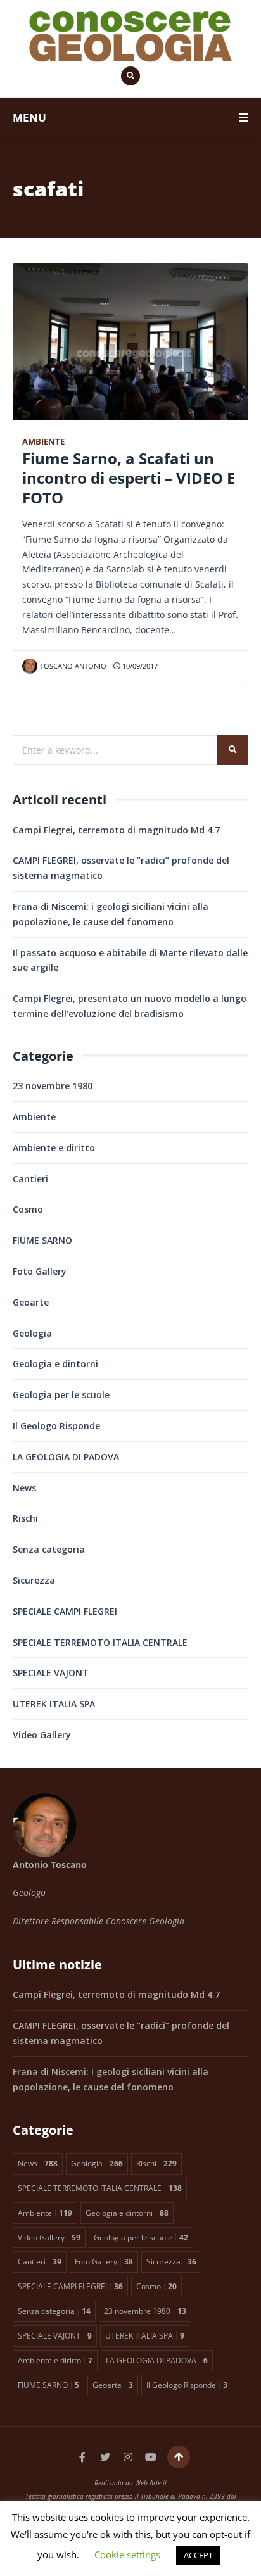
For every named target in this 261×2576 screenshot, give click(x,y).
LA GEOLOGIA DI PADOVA (66, 1457)
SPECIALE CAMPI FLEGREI (65, 1611)
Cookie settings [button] (127, 2554)
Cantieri (30, 1179)
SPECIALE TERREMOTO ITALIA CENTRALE (100, 1642)
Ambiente (43, 442)
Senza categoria (49, 1549)
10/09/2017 (139, 666)
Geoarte (31, 1302)
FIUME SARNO (42, 1240)
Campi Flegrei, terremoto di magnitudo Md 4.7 (116, 830)
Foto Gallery (40, 1271)
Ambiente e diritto (54, 1148)
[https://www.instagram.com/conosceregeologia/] (128, 2457)
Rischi (25, 1518)
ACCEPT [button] (198, 2555)
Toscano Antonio (73, 666)
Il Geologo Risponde (56, 1426)
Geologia (32, 1333)
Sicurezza (34, 1580)
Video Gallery (42, 1735)
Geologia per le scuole (61, 1395)
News (24, 1488)
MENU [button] (29, 117)
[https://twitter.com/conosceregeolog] (105, 2457)
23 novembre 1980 (53, 1086)
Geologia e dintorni (55, 1364)
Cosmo (28, 1209)
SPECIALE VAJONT (51, 1673)
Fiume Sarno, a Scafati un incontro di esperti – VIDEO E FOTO (129, 478)
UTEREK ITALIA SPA (54, 1704)
